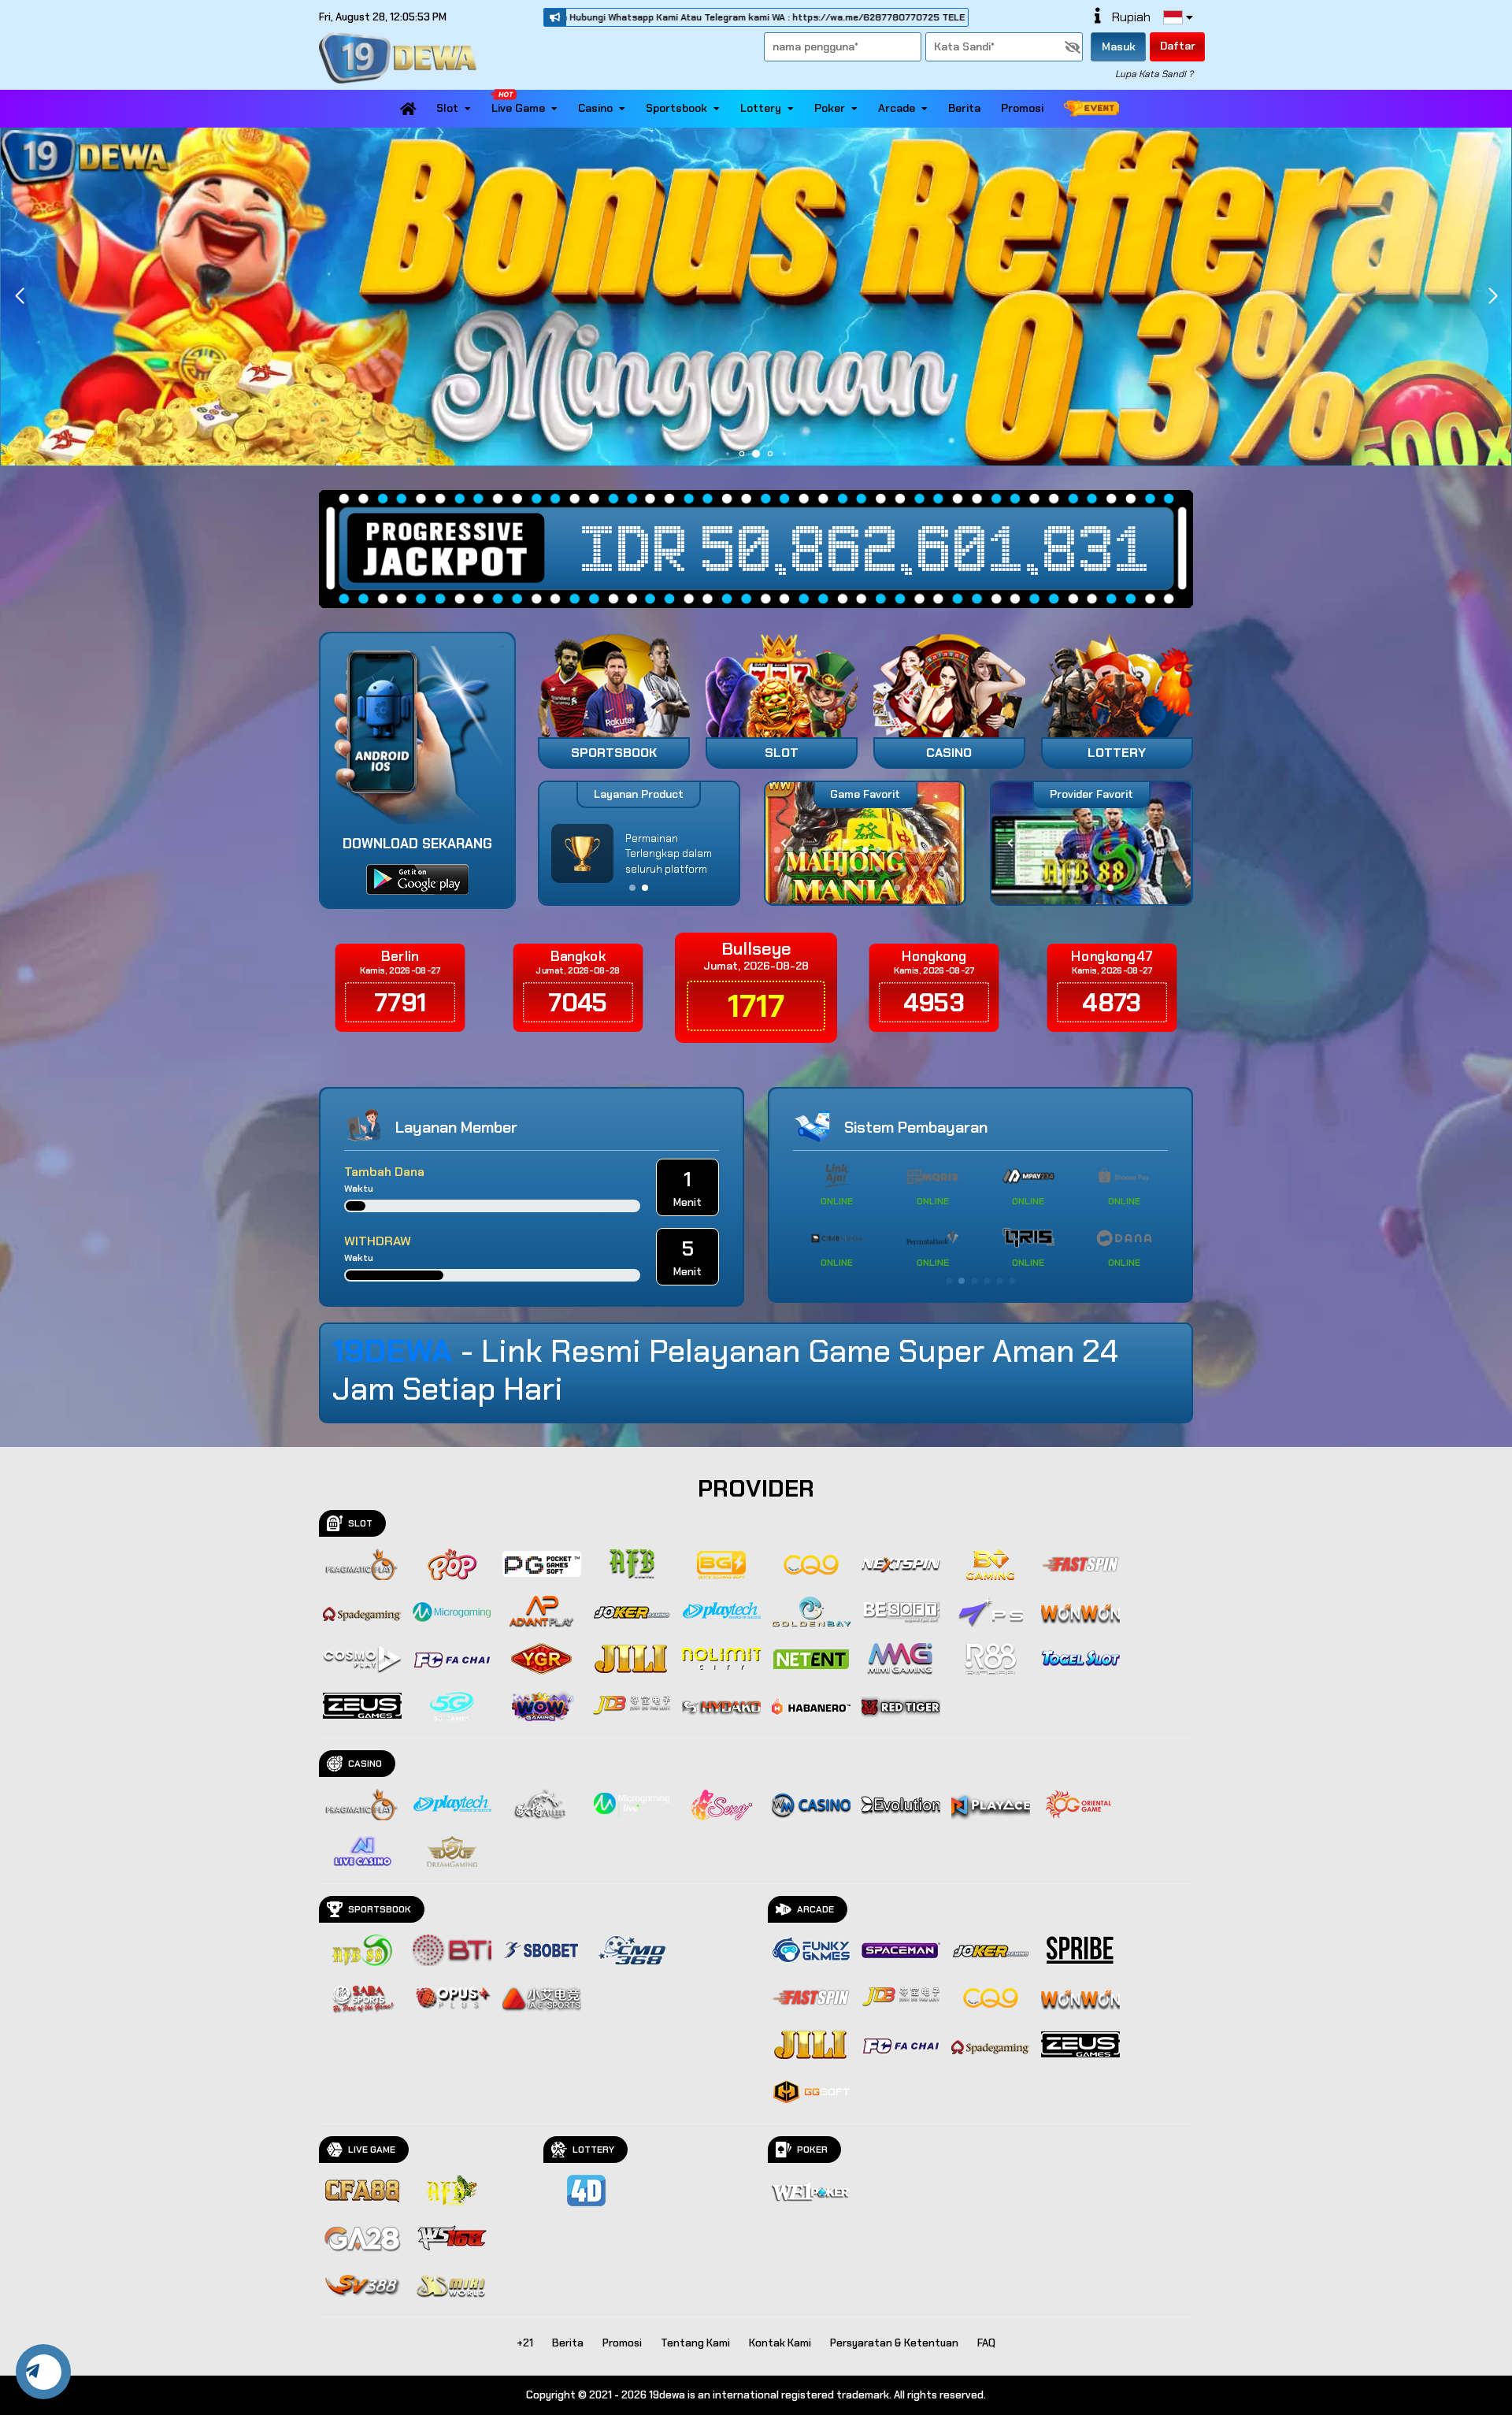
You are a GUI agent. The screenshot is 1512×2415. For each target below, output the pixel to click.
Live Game (518, 108)
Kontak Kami (780, 2343)
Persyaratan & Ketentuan (894, 2343)
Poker (830, 108)
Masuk (1119, 46)
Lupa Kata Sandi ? (1154, 74)
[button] (1493, 296)
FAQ (986, 2343)
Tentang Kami (695, 2343)
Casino (595, 108)
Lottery (761, 108)
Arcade (897, 108)
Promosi (1022, 108)
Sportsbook (676, 108)
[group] (1091, 843)
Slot (447, 108)
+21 (525, 2343)
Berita (964, 108)
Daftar (1178, 46)
